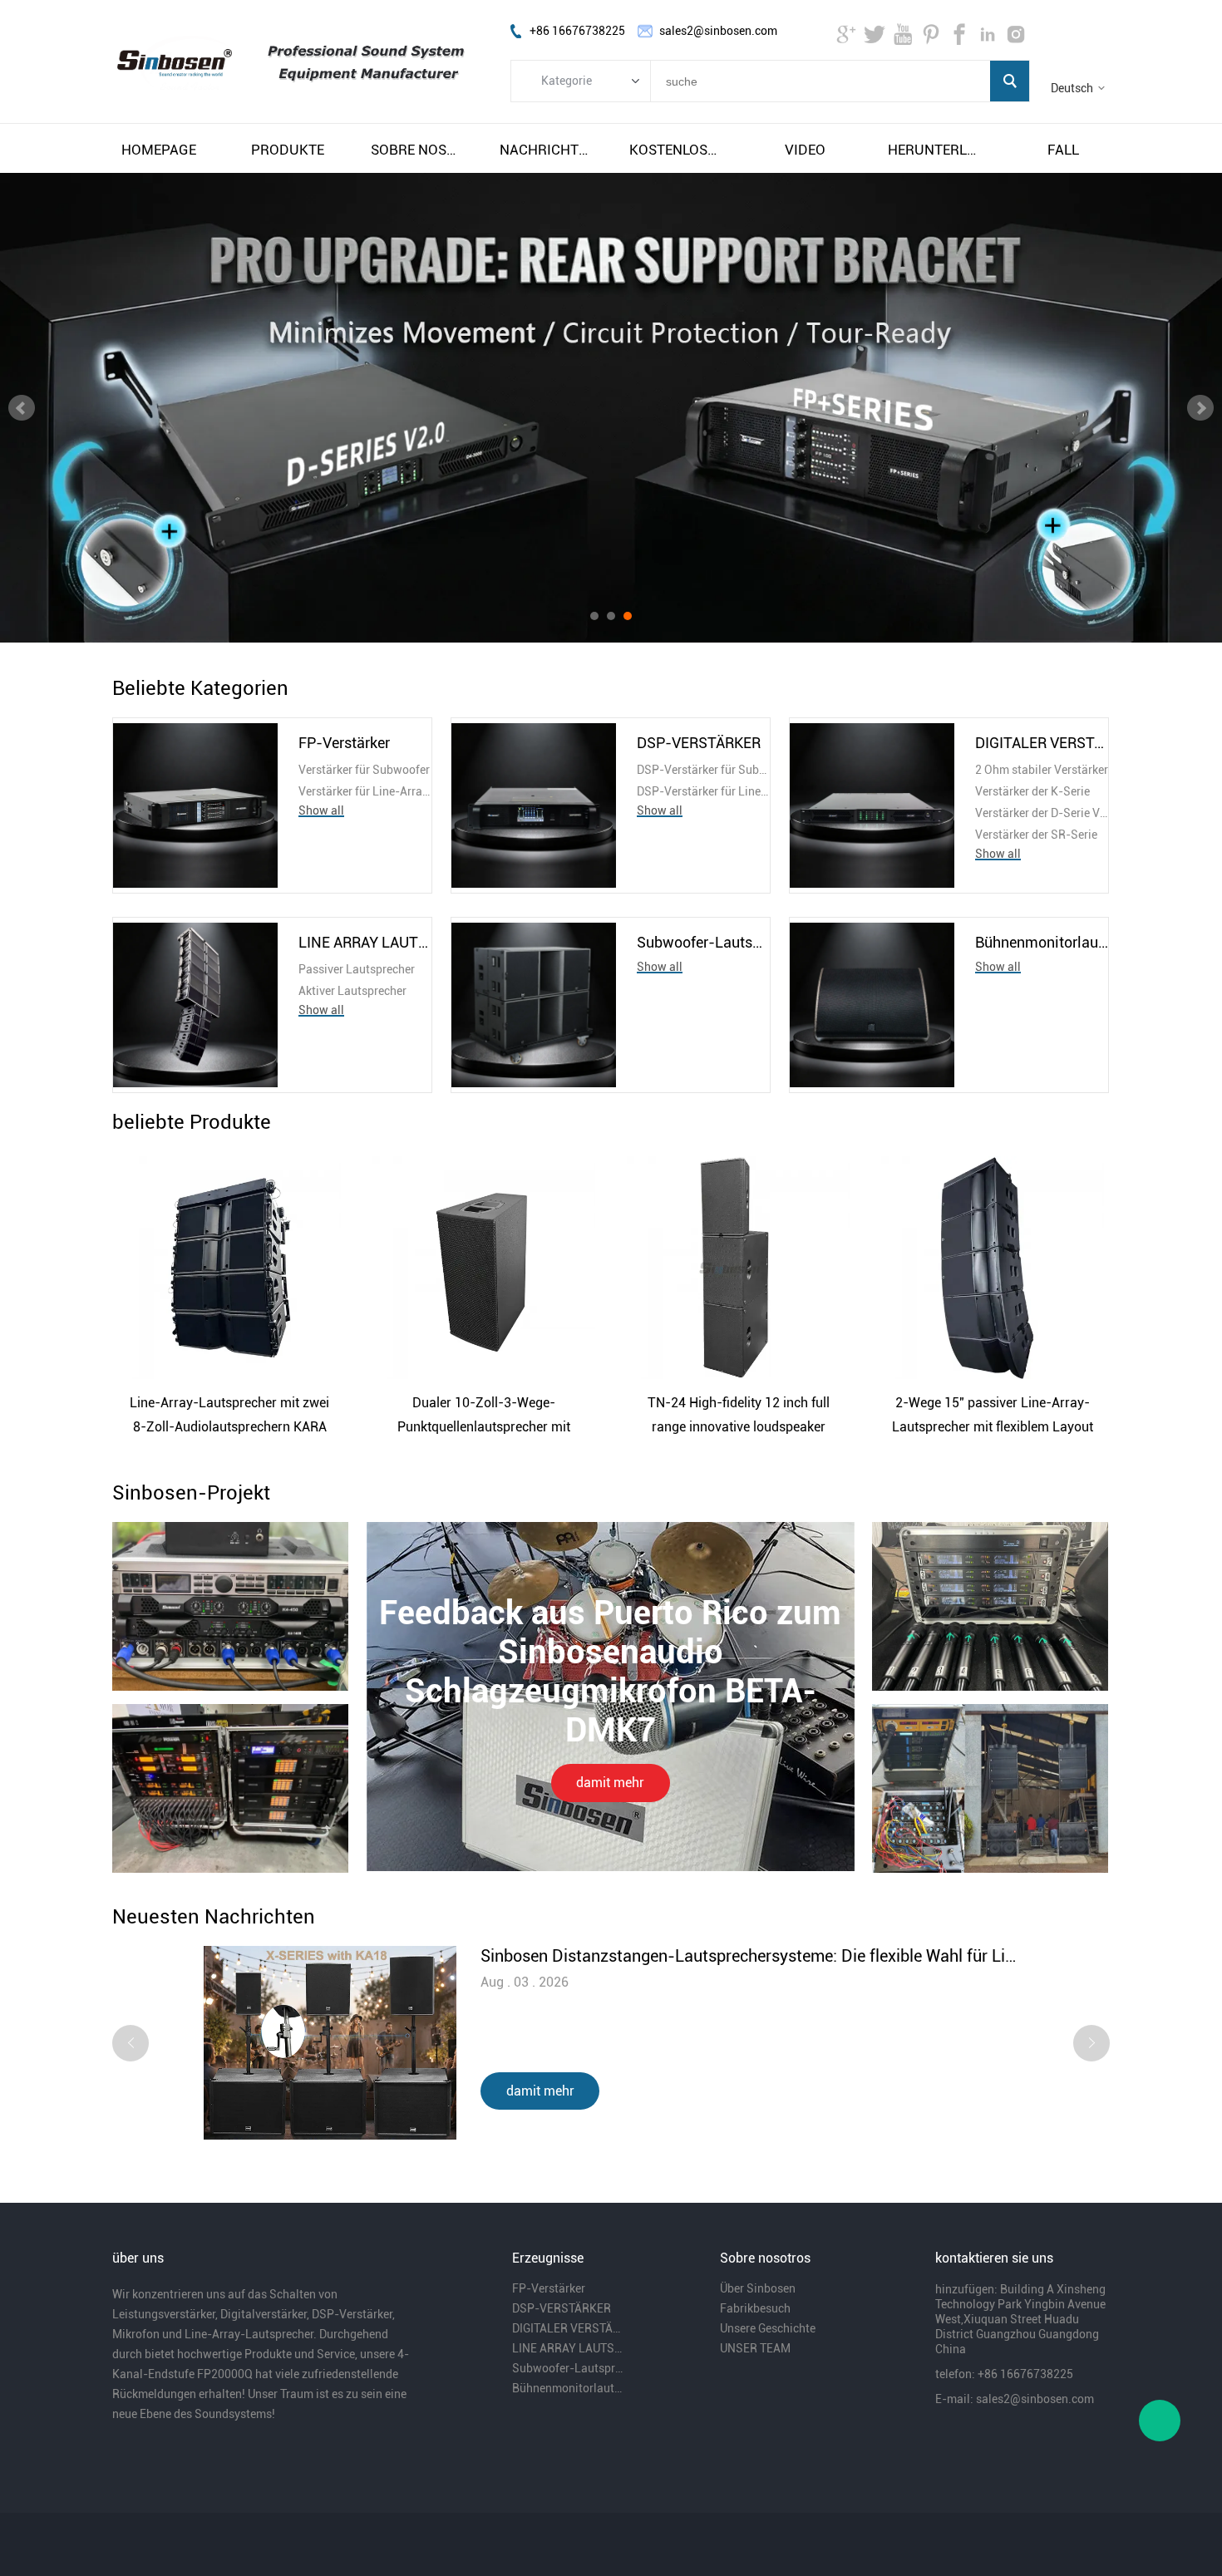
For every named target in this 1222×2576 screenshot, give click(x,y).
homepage (159, 150)
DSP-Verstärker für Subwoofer (703, 770)
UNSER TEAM (755, 2348)
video (805, 150)
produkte (288, 150)
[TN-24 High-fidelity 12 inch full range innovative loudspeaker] (738, 1268)
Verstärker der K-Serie (1032, 791)
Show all (321, 810)
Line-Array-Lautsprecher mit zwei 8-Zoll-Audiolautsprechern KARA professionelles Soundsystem (229, 1417)
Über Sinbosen (758, 2288)
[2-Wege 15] (993, 1268)
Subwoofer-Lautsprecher (703, 942)
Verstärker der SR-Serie (1036, 835)
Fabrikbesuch (755, 2308)
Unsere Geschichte (768, 2328)
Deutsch (1072, 88)
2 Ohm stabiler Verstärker (1042, 770)
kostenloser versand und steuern (676, 150)
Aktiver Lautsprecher (352, 991)
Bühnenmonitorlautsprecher (1042, 942)
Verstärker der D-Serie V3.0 (1042, 813)
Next (1200, 408)
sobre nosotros (417, 150)
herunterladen (934, 150)
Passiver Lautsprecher (357, 969)
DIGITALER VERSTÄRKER (1042, 743)
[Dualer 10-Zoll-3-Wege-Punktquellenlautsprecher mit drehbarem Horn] (484, 1268)
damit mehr (610, 1783)
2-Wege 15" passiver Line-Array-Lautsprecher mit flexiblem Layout (993, 1415)
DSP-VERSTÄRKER (699, 743)
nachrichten (546, 150)
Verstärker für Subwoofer (364, 770)
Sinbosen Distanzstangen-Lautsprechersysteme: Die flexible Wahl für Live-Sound (749, 1956)
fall (1063, 150)
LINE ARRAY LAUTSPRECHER (365, 942)
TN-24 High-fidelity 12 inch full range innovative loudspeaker (739, 1415)
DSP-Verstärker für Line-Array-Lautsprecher (703, 791)
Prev (22, 408)
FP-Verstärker (344, 743)
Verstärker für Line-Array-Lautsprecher (365, 791)
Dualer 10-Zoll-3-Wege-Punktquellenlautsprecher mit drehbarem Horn (484, 1417)
